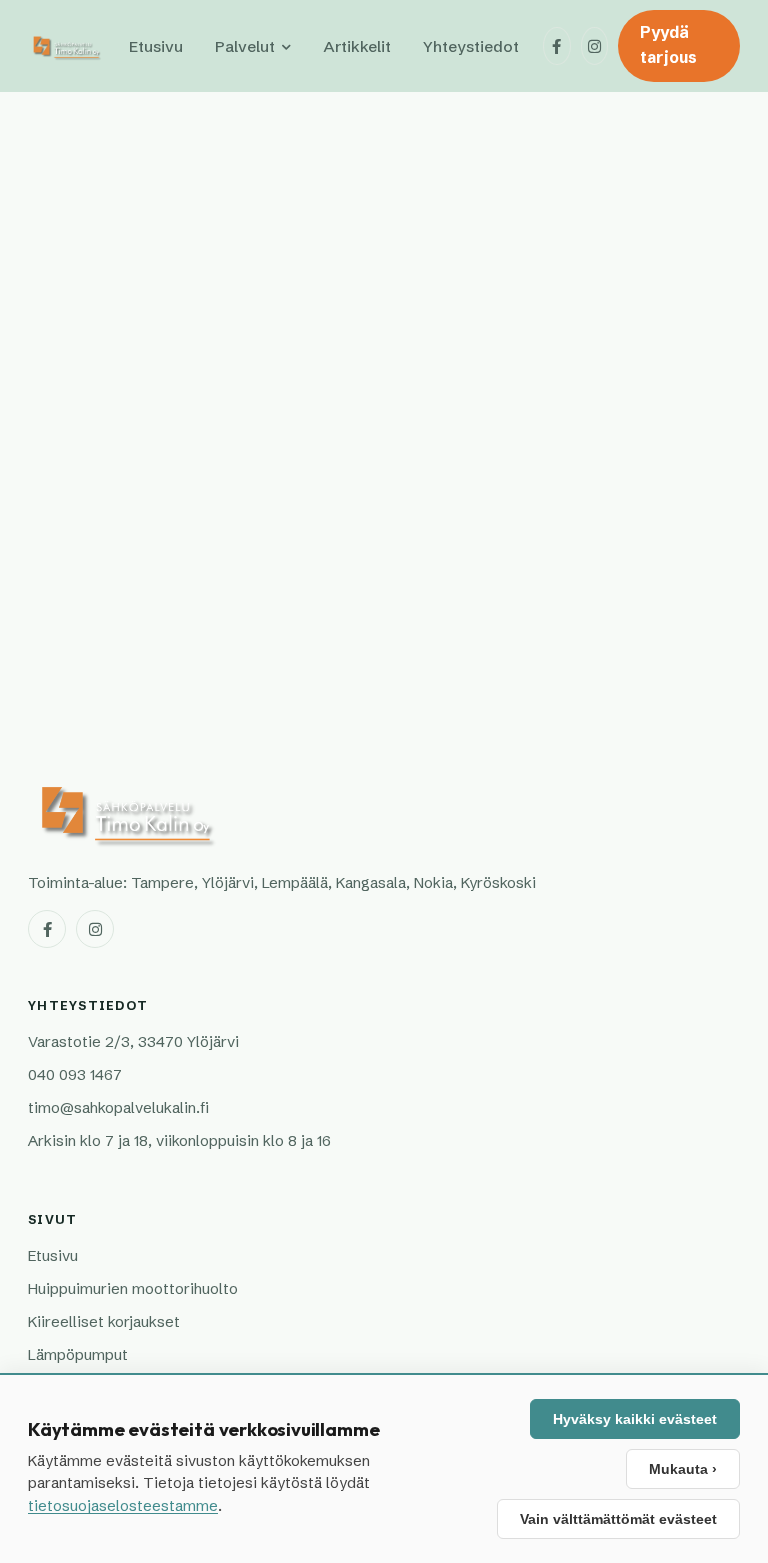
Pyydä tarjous (668, 45)
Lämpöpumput (78, 1354)
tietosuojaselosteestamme (123, 1506)
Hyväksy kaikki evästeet (635, 1419)
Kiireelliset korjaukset (104, 1321)
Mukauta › (683, 1469)
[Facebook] (557, 46)
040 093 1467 (75, 1074)
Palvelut (245, 46)
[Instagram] (595, 46)
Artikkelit (357, 46)
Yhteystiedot (471, 46)
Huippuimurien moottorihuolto (133, 1288)
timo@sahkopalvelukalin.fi (118, 1107)
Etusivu (156, 46)
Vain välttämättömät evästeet (618, 1519)
